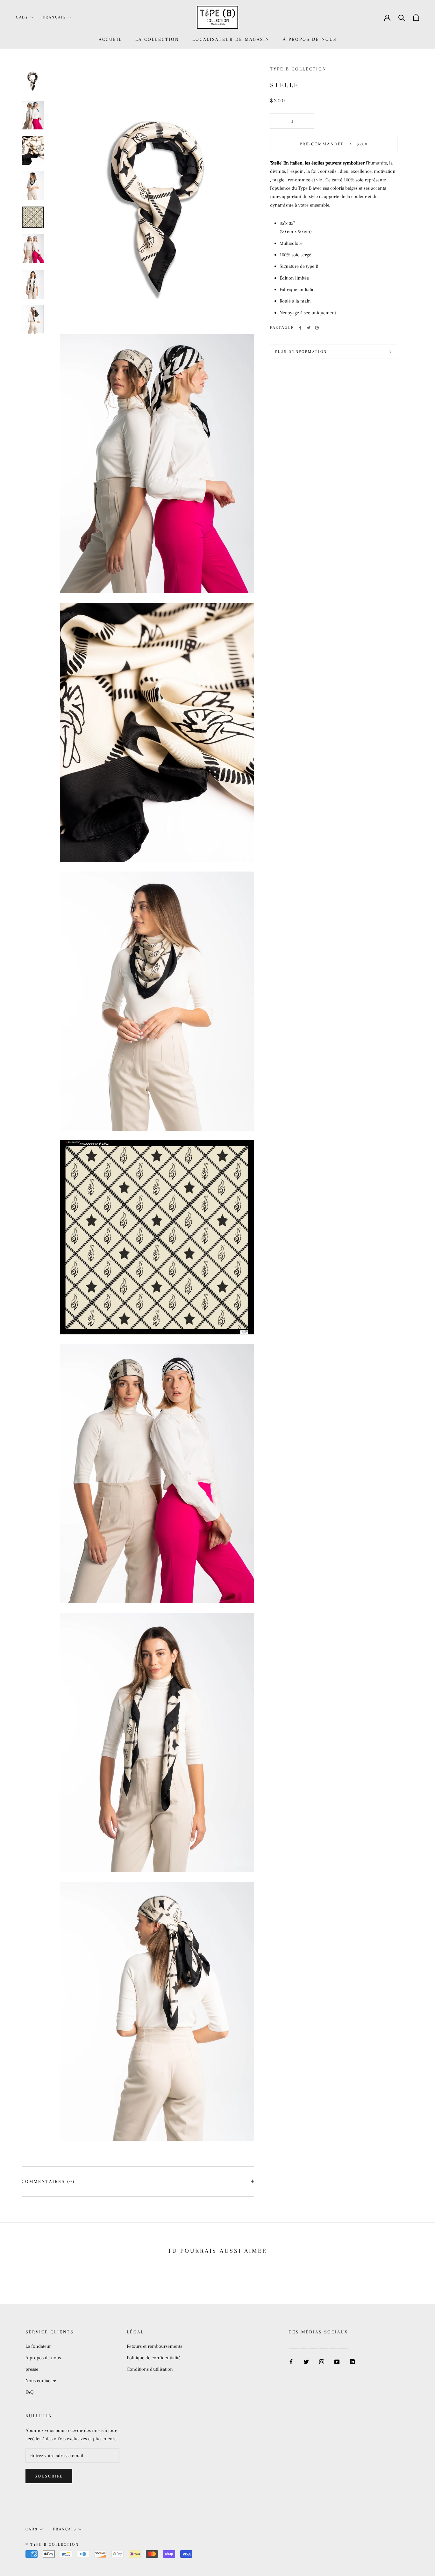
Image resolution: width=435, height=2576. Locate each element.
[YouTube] (337, 2361)
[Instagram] (322, 2361)
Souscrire (49, 2476)
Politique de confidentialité (154, 2358)
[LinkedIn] (352, 2361)
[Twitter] (309, 328)
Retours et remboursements (154, 2346)
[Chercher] (402, 17)
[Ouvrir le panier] (416, 17)
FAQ (29, 2392)
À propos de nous (310, 39)
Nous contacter (41, 2381)
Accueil (110, 39)
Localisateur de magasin (231, 39)
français (54, 17)
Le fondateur (38, 2346)
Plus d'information (301, 352)
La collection (157, 39)
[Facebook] (300, 328)
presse (32, 2369)
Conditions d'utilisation (150, 2369)
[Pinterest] (317, 328)
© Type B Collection (52, 2544)
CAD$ (22, 17)
